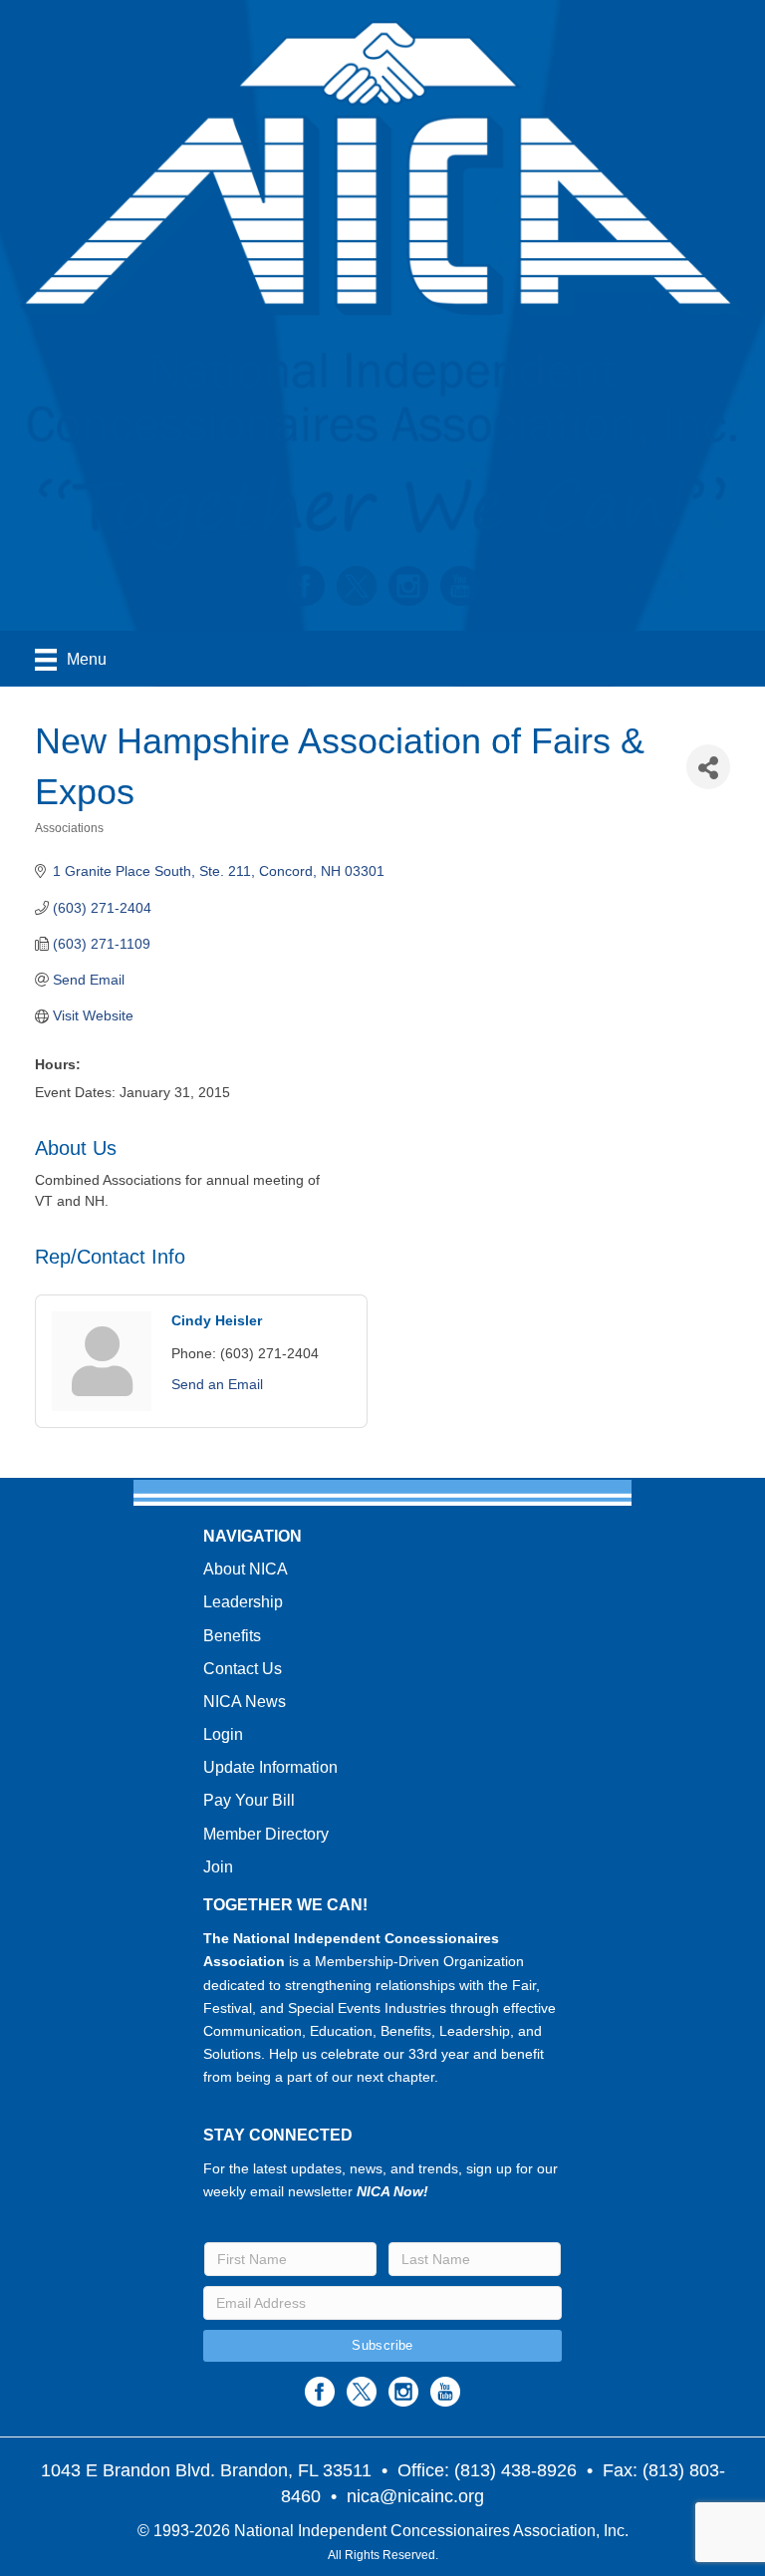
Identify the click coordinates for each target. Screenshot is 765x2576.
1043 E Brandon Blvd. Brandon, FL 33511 (206, 2470)
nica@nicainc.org (415, 2496)
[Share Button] (708, 767)
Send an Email (217, 1384)
